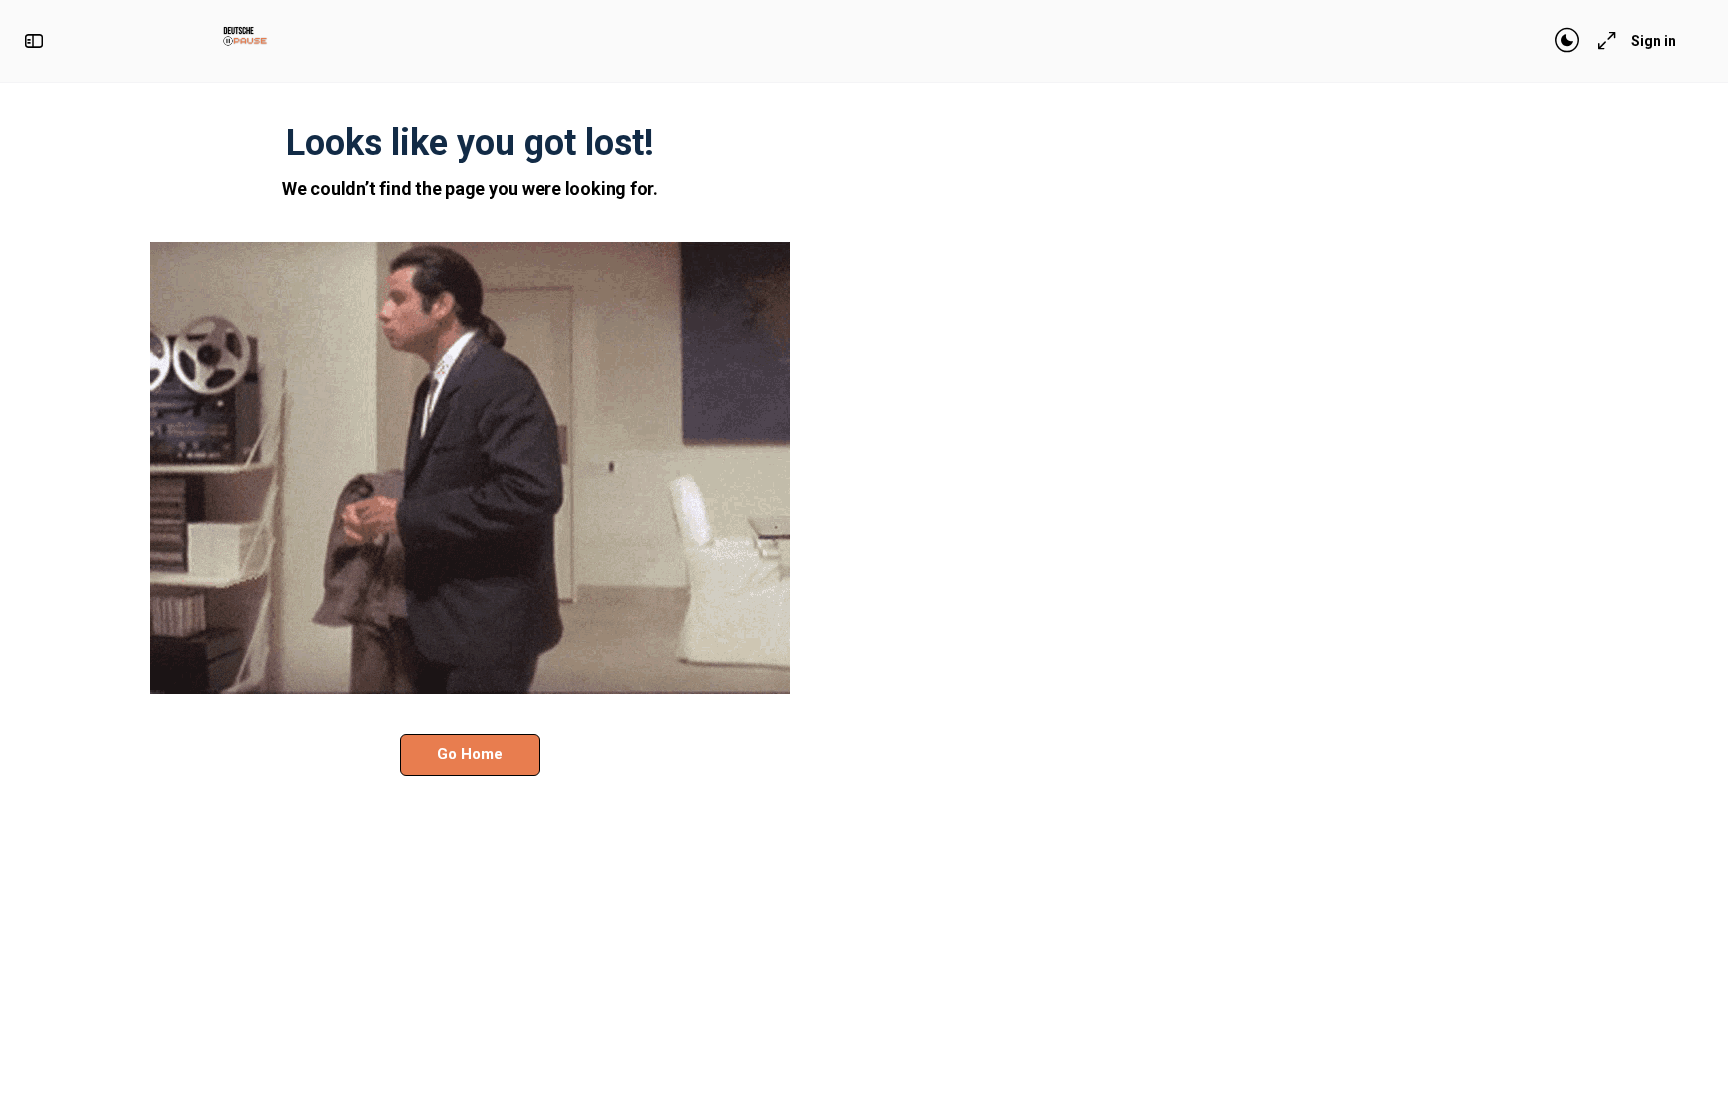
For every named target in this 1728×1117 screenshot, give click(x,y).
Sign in (1653, 41)
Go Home (470, 754)
